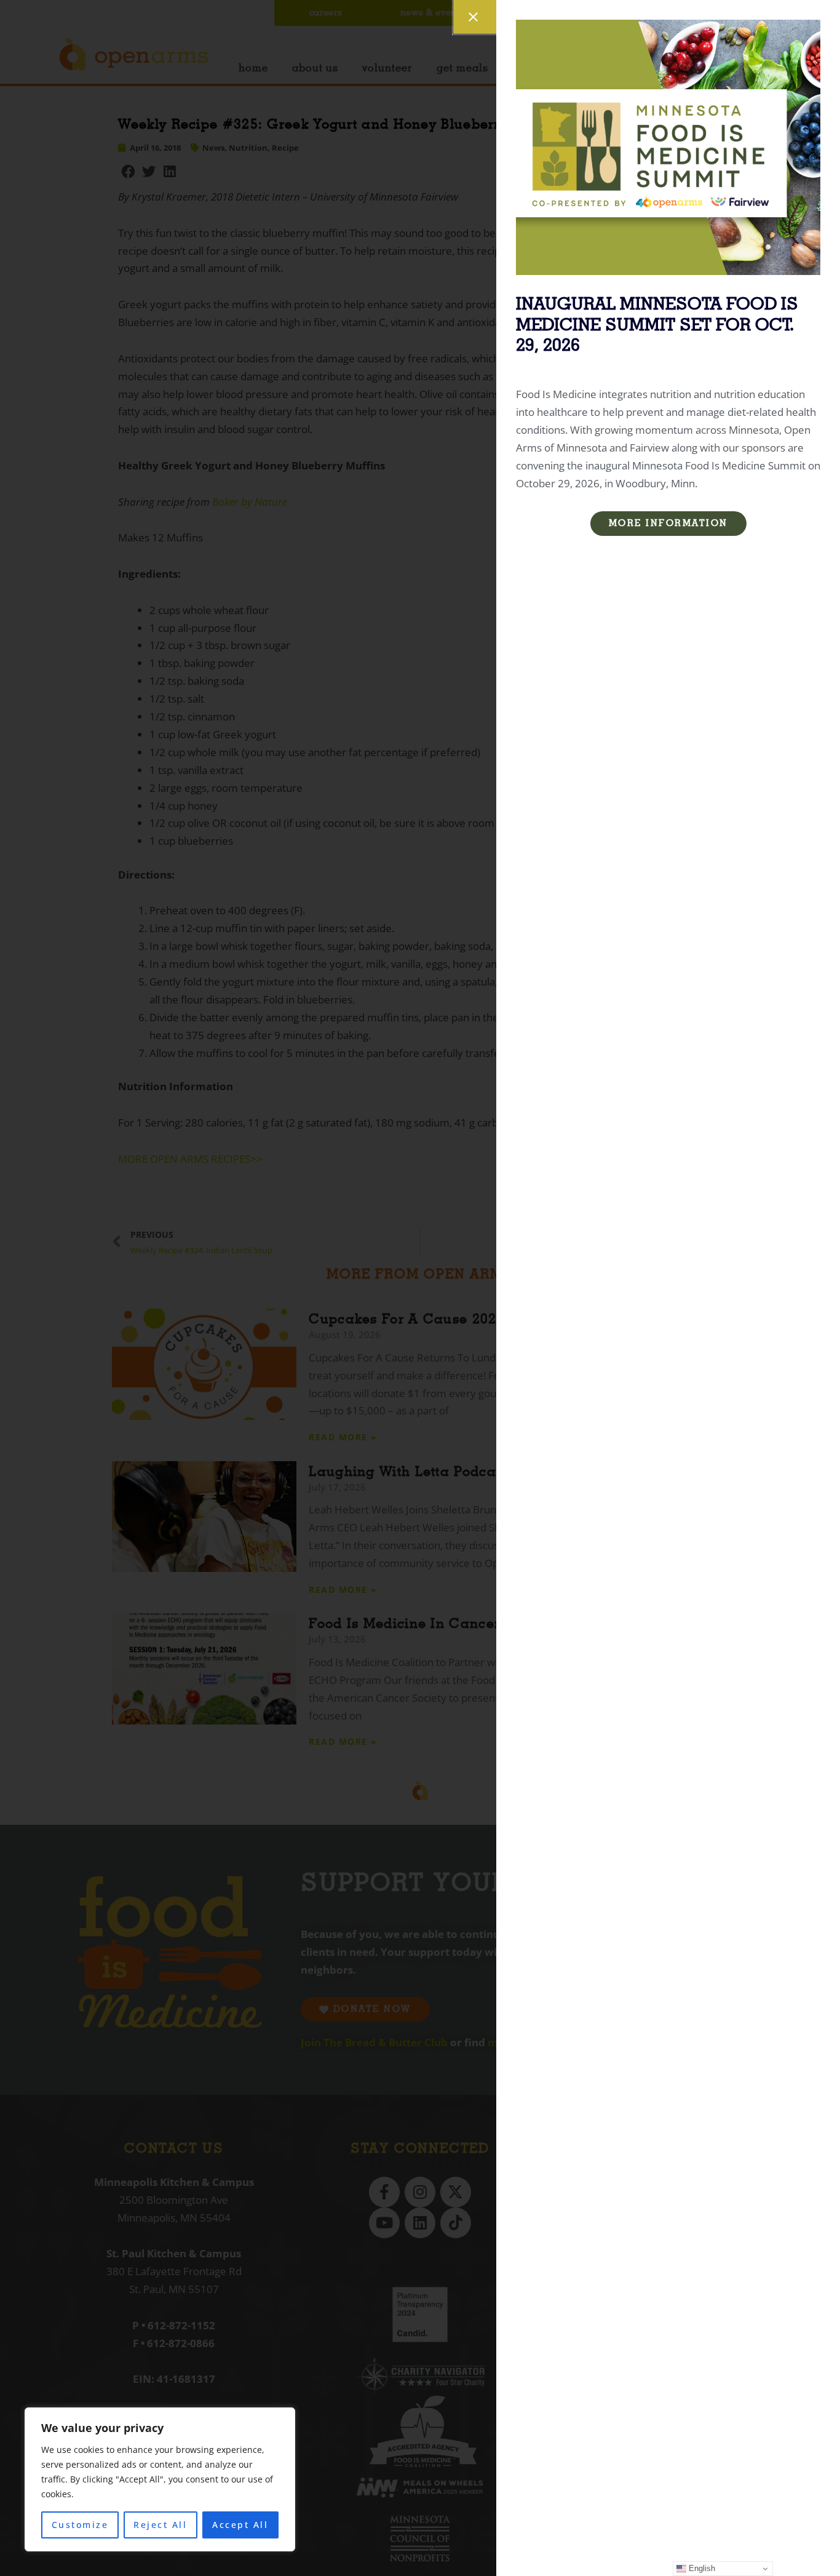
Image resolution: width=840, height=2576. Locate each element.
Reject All (160, 2525)
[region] (160, 2479)
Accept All (240, 2525)
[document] (420, 1288)
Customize (80, 2525)
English (701, 2568)
